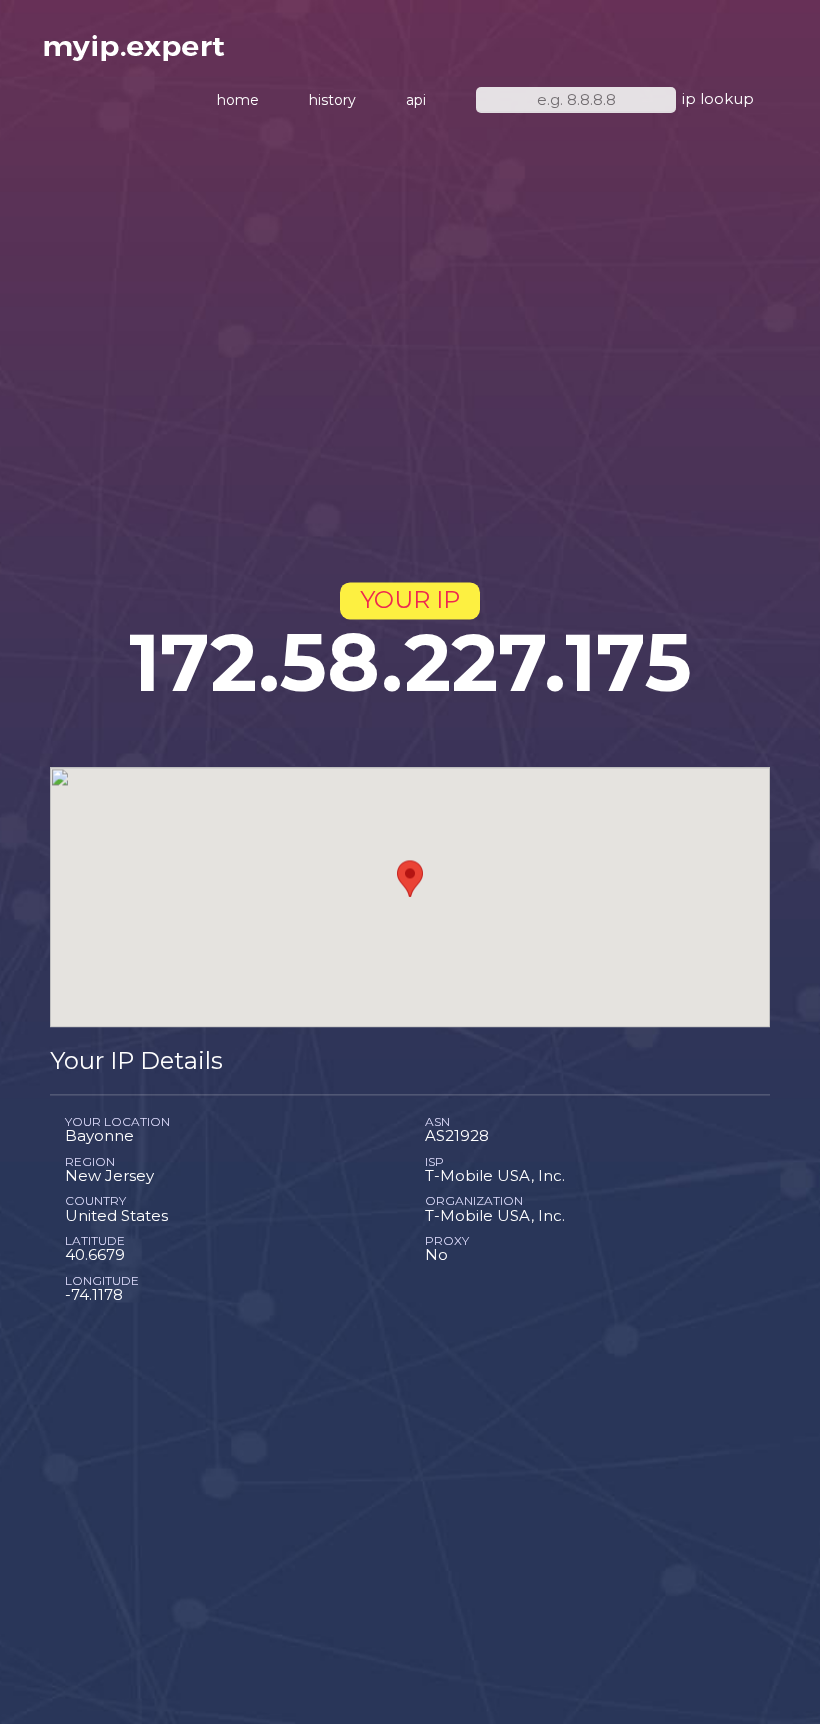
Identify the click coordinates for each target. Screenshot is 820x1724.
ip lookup (718, 98)
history (332, 100)
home (238, 100)
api (416, 100)
